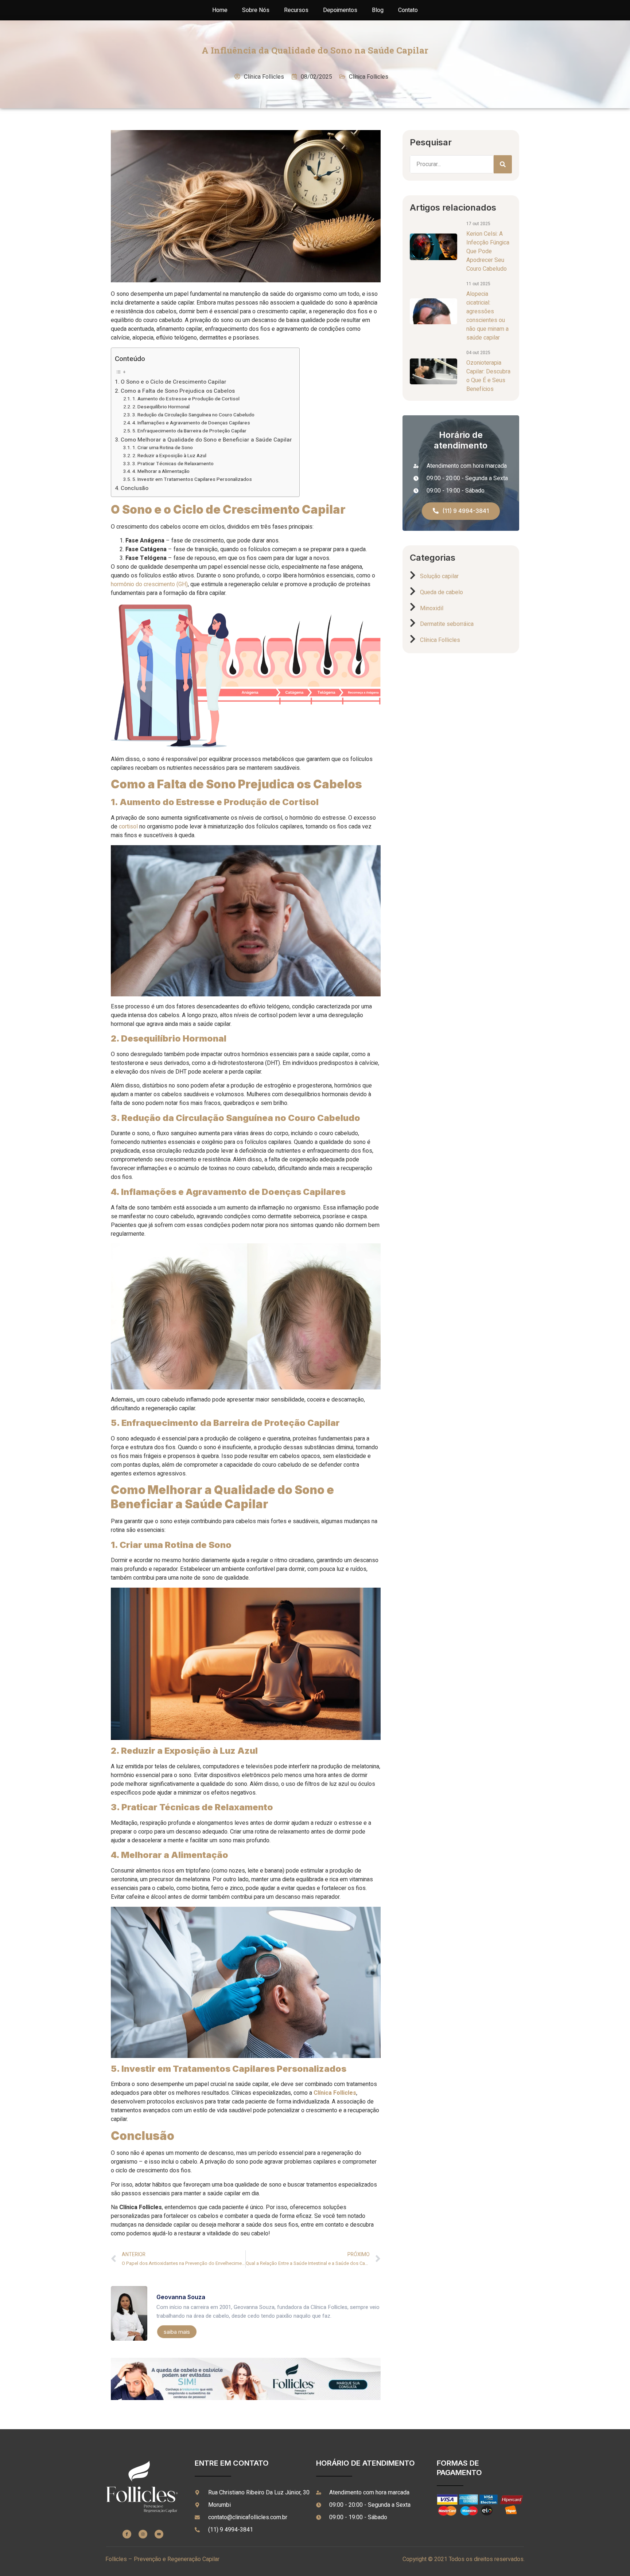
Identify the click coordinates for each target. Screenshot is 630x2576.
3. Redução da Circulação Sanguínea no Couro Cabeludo (193, 415)
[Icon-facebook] (127, 2534)
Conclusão (135, 488)
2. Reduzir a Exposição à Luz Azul (169, 456)
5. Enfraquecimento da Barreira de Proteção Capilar (189, 431)
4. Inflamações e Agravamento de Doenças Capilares (191, 423)
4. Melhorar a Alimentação (161, 471)
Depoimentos (340, 10)
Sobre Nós (256, 10)
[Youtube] (159, 2534)
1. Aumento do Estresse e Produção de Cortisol (186, 399)
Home (220, 10)
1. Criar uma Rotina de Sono (163, 448)
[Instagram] (143, 2534)
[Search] (503, 164)
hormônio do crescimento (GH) (149, 584)
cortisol (128, 827)
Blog (378, 10)
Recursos (296, 10)
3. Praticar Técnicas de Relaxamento (173, 464)
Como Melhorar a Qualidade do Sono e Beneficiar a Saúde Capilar (206, 440)
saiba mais (177, 2332)
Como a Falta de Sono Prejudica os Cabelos (178, 391)
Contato (408, 10)
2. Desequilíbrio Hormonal (161, 407)
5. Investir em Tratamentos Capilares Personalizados (192, 479)
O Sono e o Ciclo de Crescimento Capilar (174, 382)
